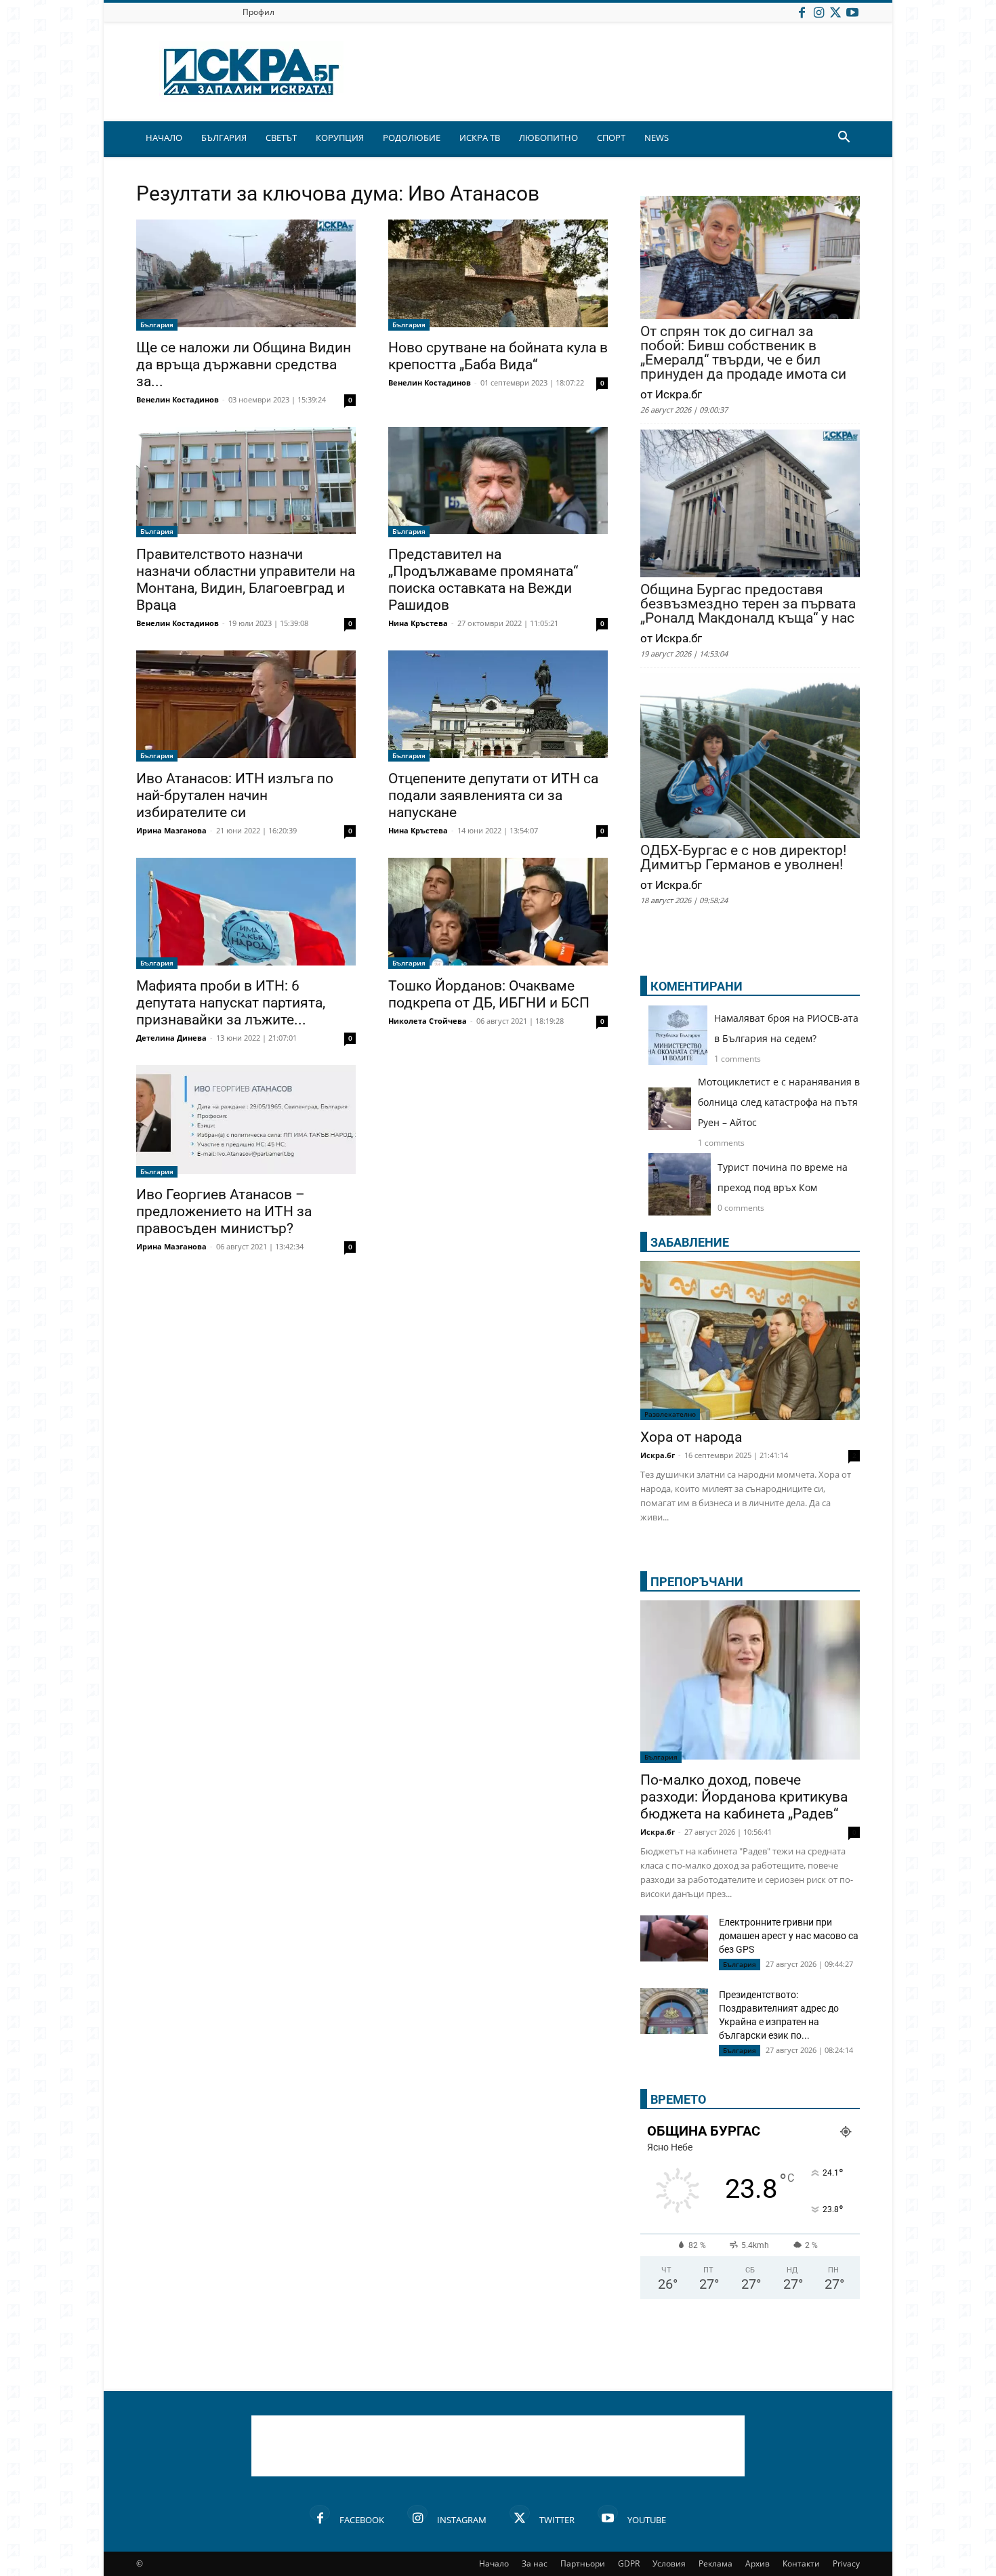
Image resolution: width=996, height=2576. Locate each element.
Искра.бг (658, 1455)
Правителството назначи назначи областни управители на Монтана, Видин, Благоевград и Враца (246, 580)
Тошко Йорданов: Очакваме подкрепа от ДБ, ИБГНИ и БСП (489, 994)
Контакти (801, 2563)
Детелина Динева (171, 1038)
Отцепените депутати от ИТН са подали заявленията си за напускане (493, 795)
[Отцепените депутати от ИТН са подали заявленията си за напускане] (498, 706)
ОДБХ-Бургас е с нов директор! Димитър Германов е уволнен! (743, 858)
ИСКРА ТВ (480, 138)
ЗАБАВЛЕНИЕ (690, 1242)
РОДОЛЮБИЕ (412, 138)
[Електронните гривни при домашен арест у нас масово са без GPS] (674, 1939)
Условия (669, 2563)
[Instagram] (818, 12)
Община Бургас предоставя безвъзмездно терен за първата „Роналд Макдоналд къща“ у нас (748, 604)
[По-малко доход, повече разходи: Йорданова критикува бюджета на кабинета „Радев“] (750, 1682)
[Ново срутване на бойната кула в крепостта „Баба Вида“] (498, 275)
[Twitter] (835, 12)
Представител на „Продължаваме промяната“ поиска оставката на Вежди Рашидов (483, 580)
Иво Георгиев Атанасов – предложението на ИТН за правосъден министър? (224, 1211)
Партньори (583, 2563)
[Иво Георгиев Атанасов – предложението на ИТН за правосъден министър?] (246, 1121)
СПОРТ (611, 138)
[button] (844, 139)
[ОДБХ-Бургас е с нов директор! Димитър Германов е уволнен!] (750, 757)
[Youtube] (852, 12)
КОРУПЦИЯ (340, 138)
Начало (494, 2563)
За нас (535, 2563)
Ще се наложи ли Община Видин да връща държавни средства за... (244, 365)
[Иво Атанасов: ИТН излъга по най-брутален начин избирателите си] (246, 706)
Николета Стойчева (428, 1021)
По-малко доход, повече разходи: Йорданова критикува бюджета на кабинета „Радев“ (744, 1797)
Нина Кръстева (418, 623)
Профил (258, 12)
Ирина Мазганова (171, 830)
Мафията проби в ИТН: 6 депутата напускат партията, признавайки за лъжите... (231, 1003)
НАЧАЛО (164, 138)
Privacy (846, 2563)
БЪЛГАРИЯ (224, 138)
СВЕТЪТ (281, 138)
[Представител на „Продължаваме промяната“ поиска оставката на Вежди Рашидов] (498, 482)
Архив (758, 2563)
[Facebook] (802, 12)
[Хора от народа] (750, 1341)
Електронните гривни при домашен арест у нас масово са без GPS (789, 1936)
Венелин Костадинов (178, 399)
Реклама (715, 2563)
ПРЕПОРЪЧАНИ (697, 1582)
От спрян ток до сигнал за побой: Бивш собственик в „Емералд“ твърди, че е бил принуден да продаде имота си (743, 353)
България (157, 325)
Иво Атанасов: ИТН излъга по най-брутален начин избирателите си (235, 795)
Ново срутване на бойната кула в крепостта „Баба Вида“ (498, 356)
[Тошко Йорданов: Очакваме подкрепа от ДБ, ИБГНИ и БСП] (498, 913)
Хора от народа (691, 1437)
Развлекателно (670, 1414)
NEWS (657, 138)
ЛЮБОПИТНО (548, 138)
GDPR (629, 2563)
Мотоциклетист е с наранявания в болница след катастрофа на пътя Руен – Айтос (779, 1102)
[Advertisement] (498, 2446)
